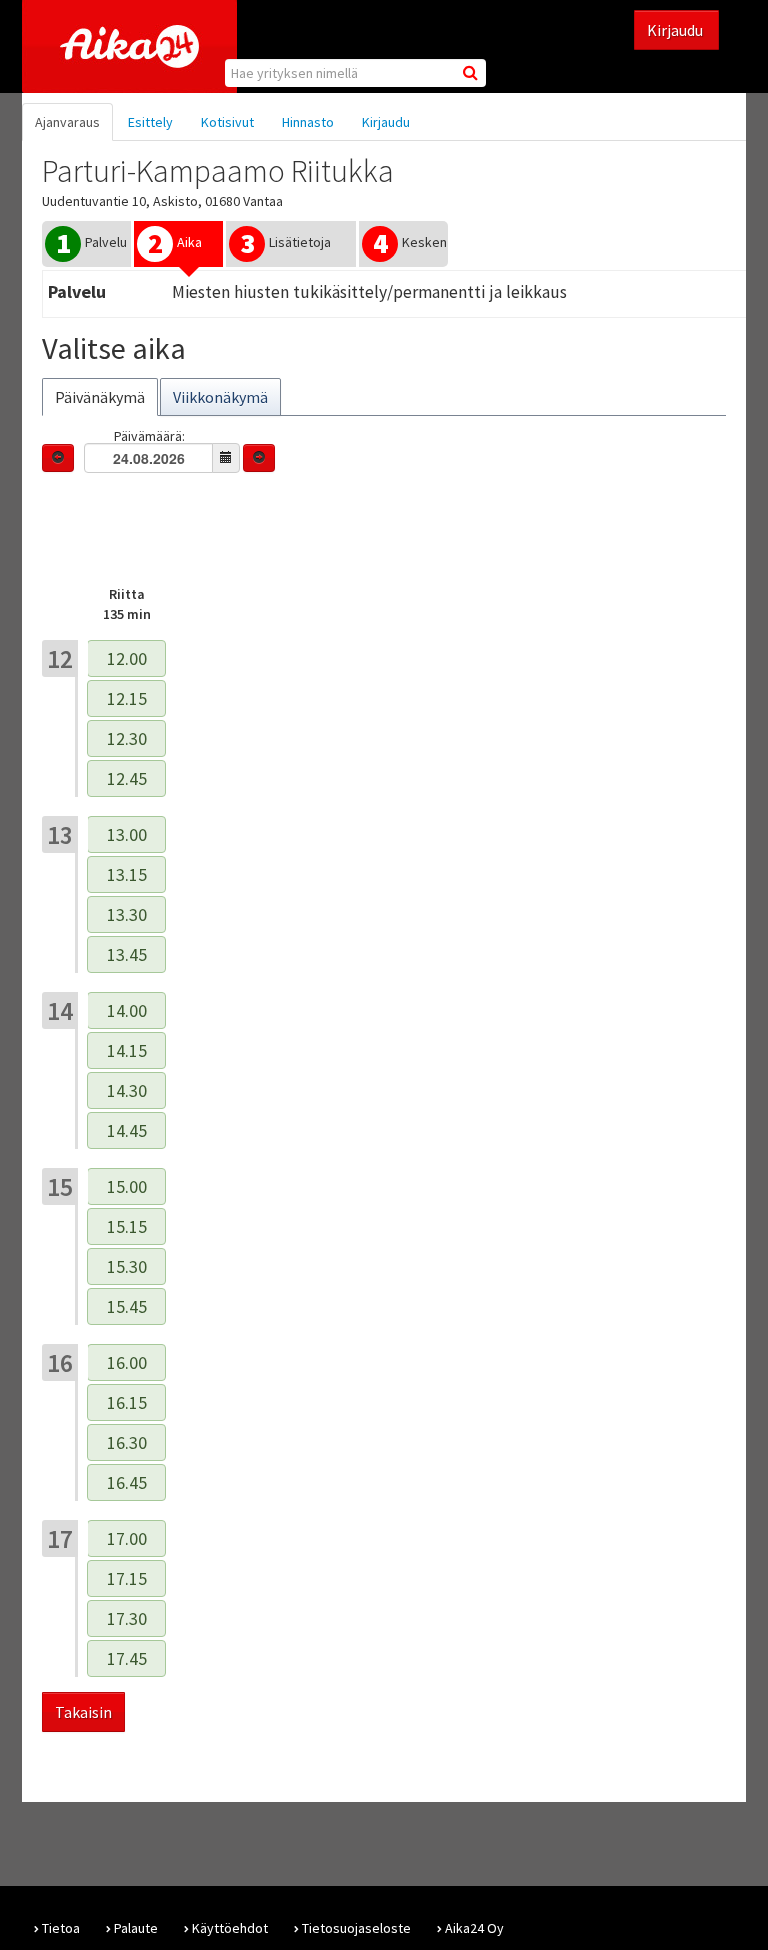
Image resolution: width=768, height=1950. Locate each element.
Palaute (136, 1928)
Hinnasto (308, 122)
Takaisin (83, 1712)
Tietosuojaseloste (356, 1928)
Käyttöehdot (230, 1928)
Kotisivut (227, 122)
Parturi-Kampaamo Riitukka (218, 171)
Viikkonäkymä (220, 397)
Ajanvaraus (67, 122)
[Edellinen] (58, 458)
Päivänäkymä (100, 397)
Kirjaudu (676, 30)
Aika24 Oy (474, 1928)
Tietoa (61, 1928)
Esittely (150, 122)
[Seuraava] (259, 458)
